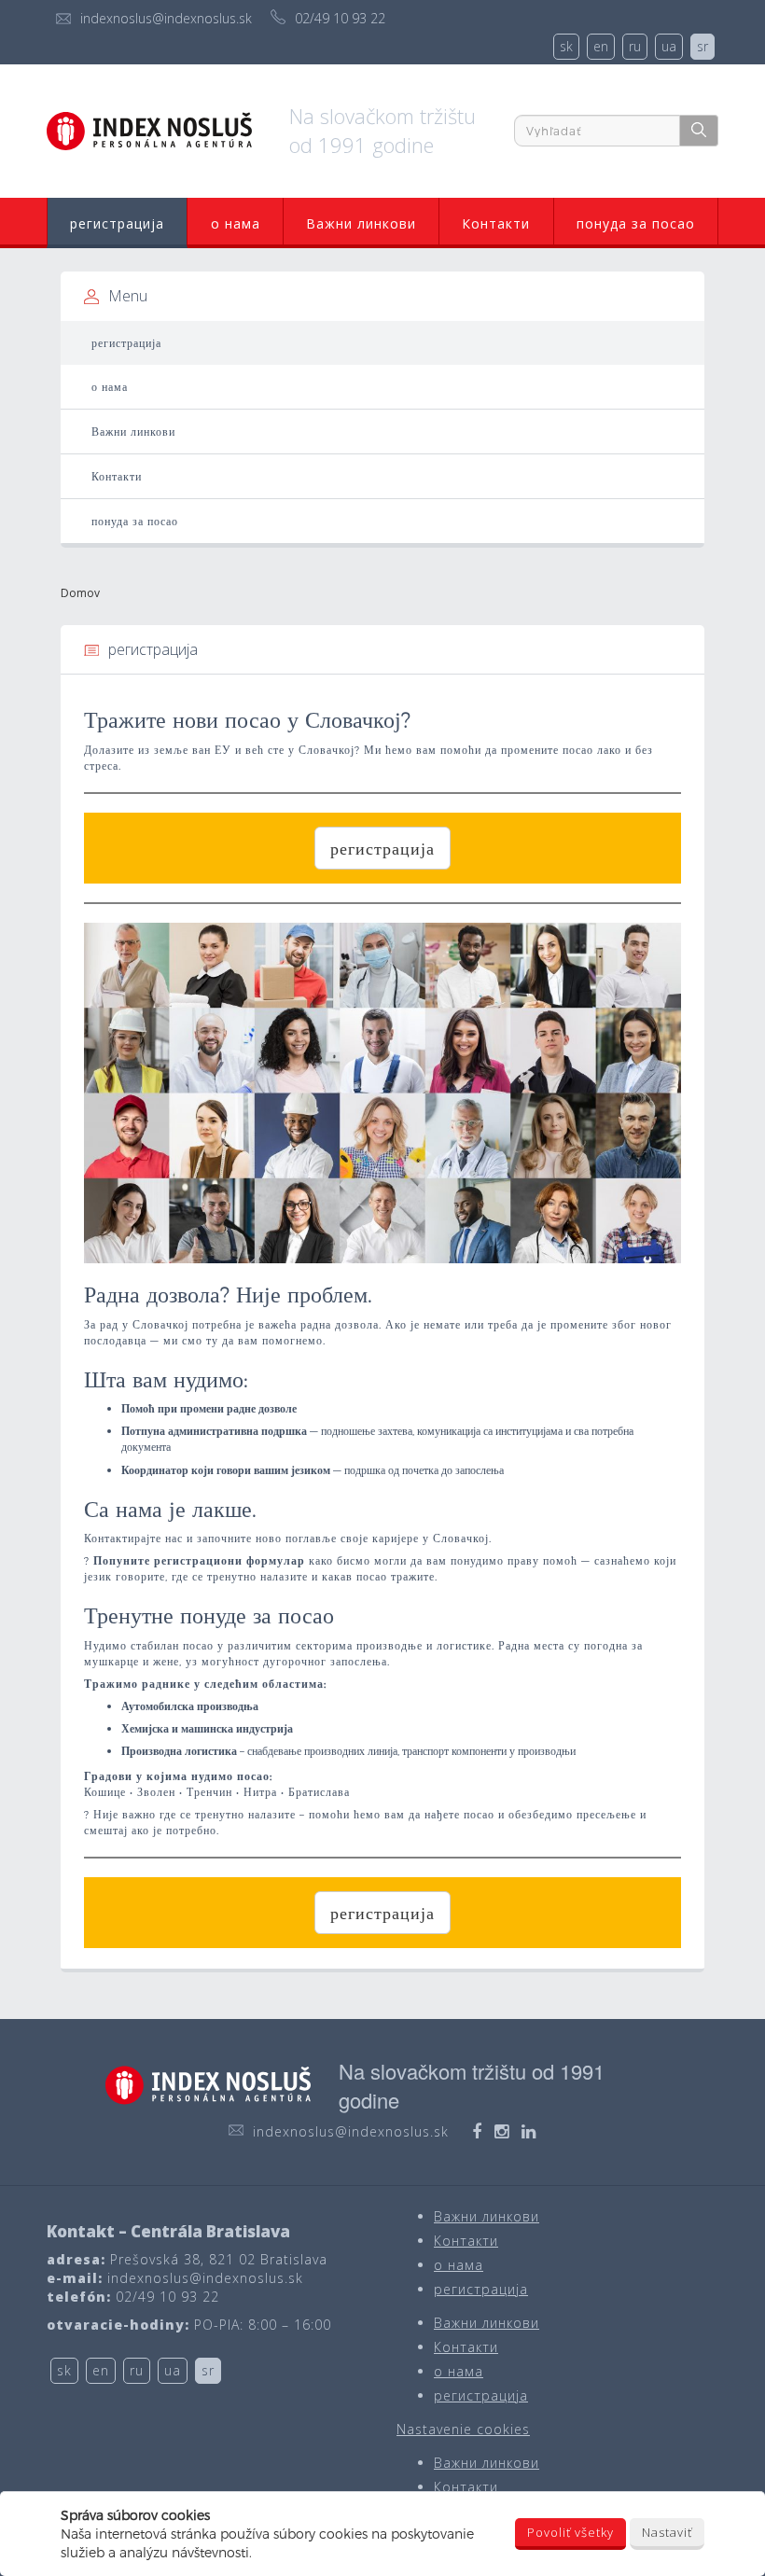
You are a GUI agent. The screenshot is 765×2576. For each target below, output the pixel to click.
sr (702, 46)
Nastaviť (667, 2532)
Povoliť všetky (570, 2532)
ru (635, 46)
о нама (236, 223)
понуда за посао (636, 223)
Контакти (496, 223)
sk (566, 46)
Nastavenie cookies (463, 2429)
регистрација (117, 223)
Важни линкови (361, 223)
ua (669, 46)
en (601, 46)
